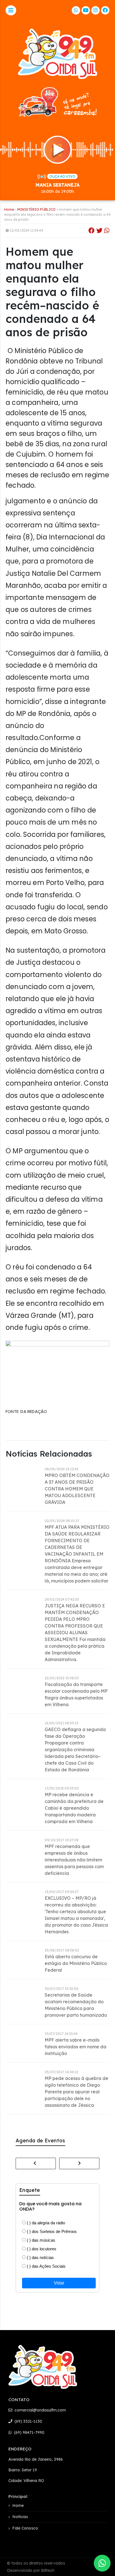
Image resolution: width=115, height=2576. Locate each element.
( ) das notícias (40, 2257)
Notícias (20, 2517)
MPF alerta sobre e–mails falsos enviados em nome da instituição (76, 2047)
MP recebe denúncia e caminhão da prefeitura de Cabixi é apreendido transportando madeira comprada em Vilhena (74, 1808)
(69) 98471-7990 (29, 2432)
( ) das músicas (40, 2240)
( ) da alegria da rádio (45, 2223)
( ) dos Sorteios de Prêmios (51, 2231)
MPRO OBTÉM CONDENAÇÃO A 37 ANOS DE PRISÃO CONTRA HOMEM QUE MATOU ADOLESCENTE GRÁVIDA (77, 1489)
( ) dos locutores (41, 2249)
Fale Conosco (25, 2528)
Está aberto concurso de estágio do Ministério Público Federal (76, 1963)
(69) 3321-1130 (28, 2421)
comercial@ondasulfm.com (40, 2410)
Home (9, 209)
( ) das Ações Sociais (46, 2266)
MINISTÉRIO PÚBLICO (36, 209)
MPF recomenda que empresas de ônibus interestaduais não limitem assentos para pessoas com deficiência (74, 1860)
